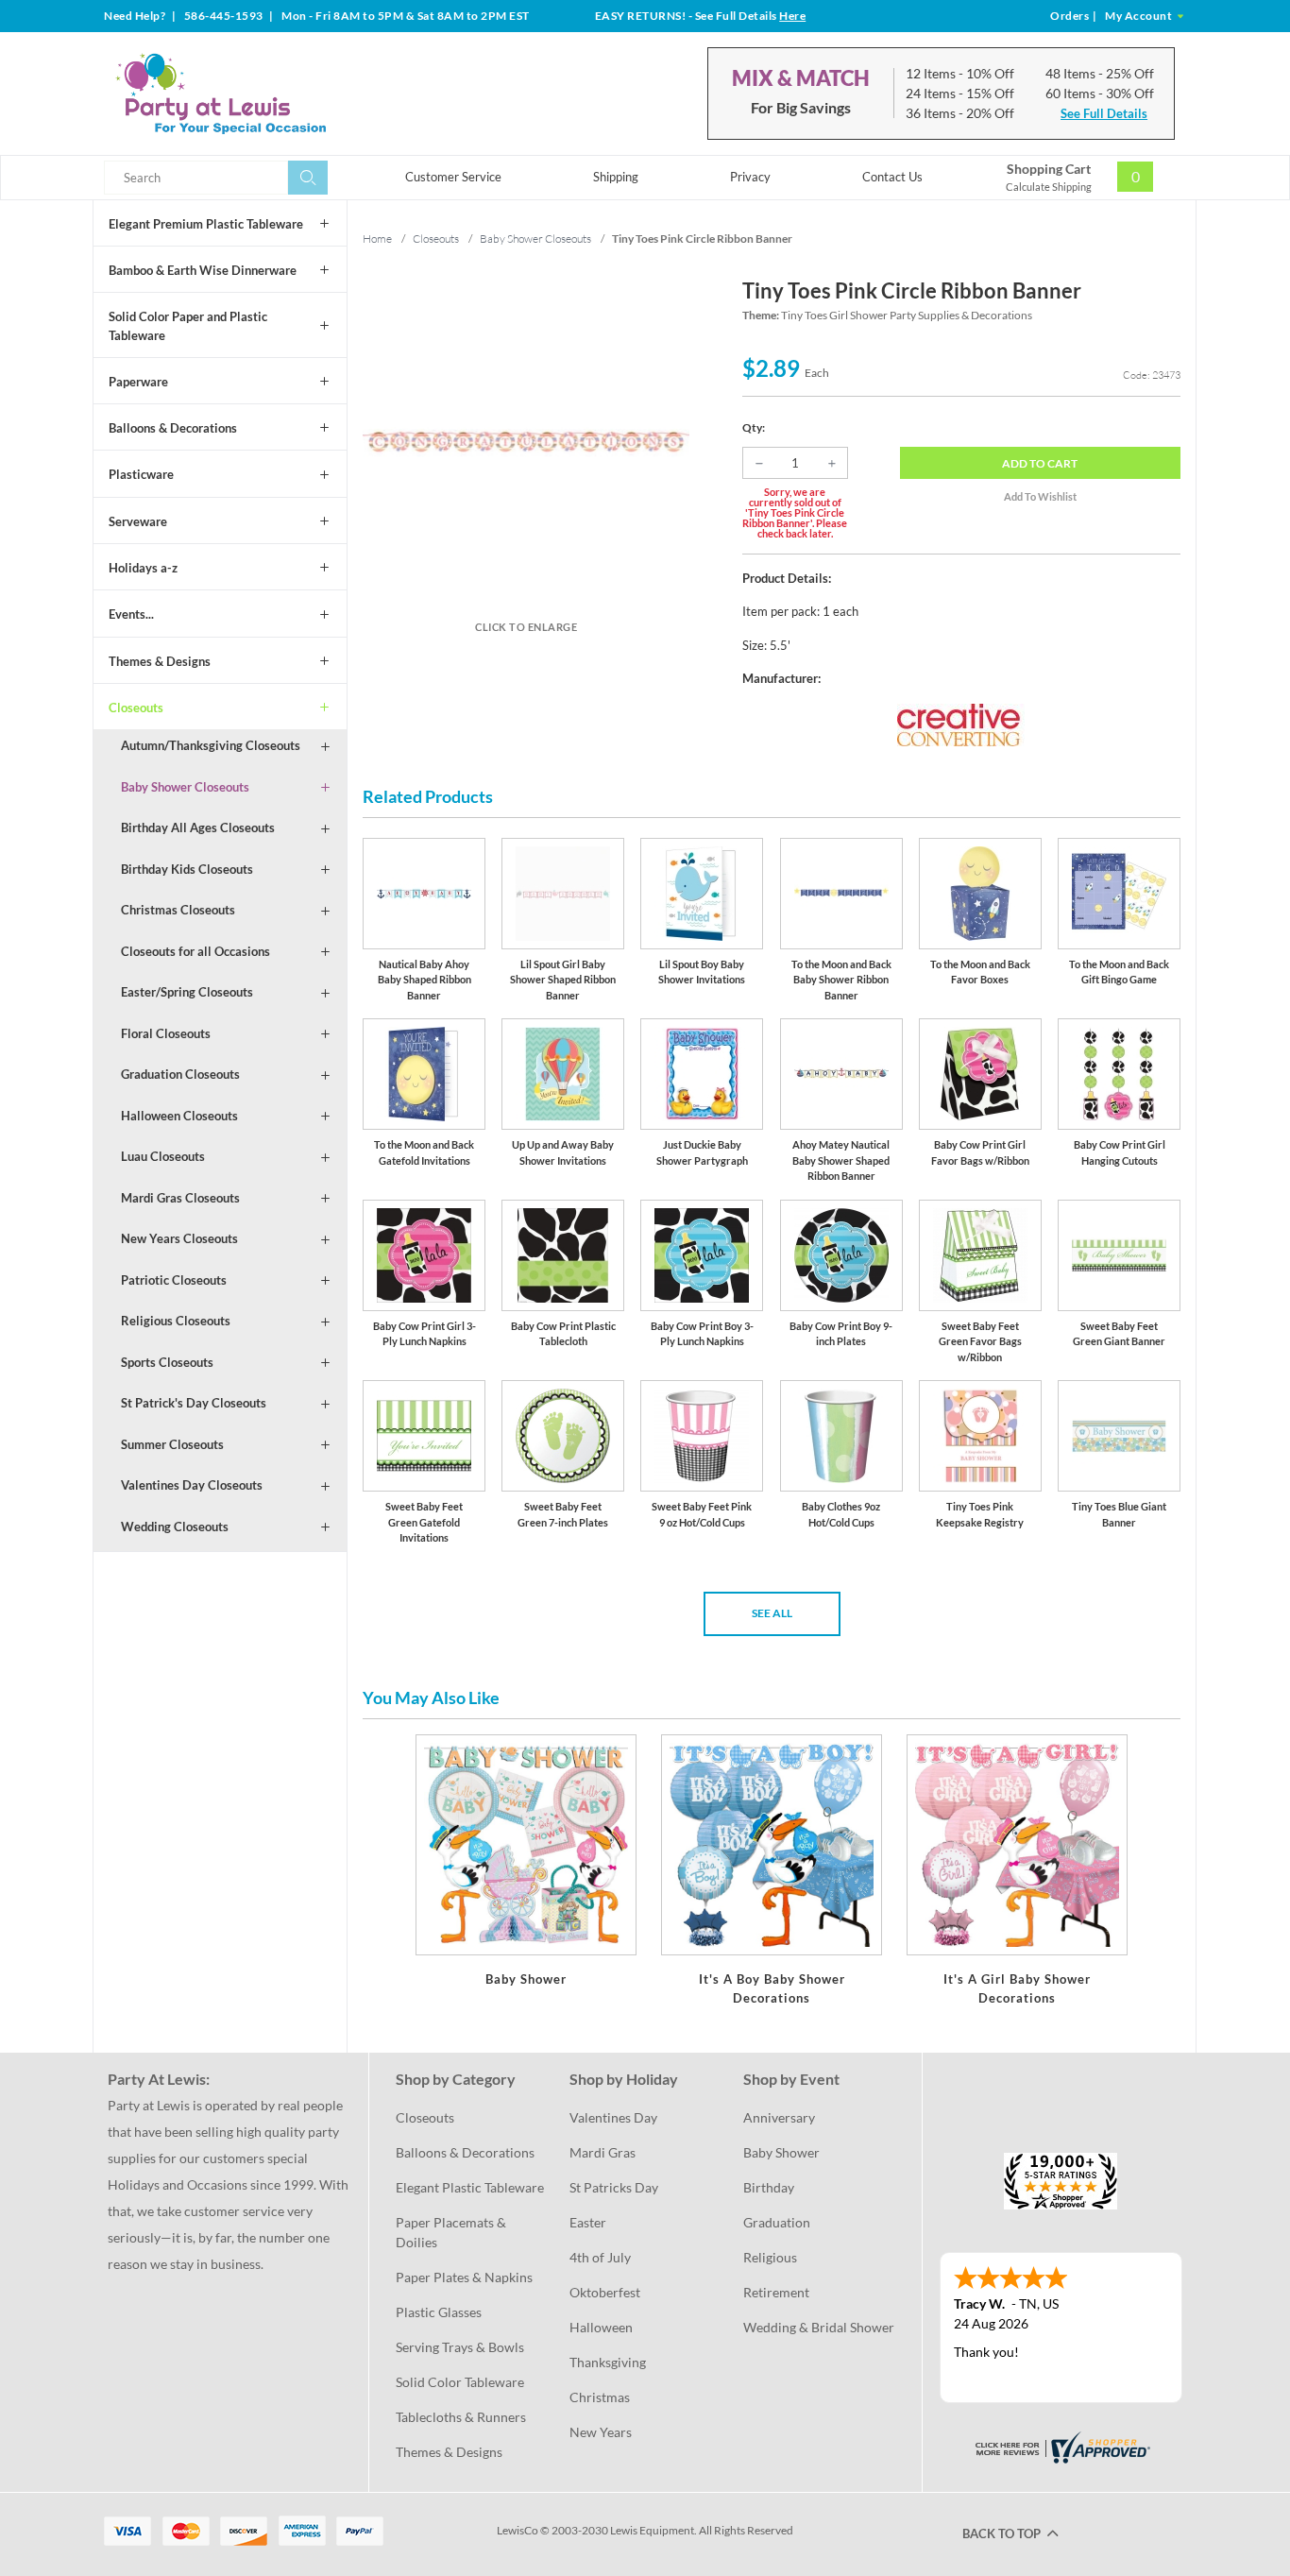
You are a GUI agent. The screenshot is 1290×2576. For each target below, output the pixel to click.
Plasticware (141, 474)
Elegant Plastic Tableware (470, 2187)
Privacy (750, 177)
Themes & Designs (160, 661)
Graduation (777, 2222)
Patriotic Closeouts (174, 1280)
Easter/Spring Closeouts (187, 992)
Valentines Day (613, 2117)
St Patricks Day (614, 2187)
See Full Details (1104, 113)
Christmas (600, 2397)
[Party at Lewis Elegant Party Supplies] (266, 94)
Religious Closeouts (176, 1321)
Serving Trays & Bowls (460, 2347)
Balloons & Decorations (173, 428)
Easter (588, 2222)
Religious (770, 2257)
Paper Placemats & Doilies (452, 2232)
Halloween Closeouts (179, 1116)
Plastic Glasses (439, 2312)
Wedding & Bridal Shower (819, 2327)
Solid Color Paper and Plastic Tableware (188, 326)
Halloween (601, 2327)
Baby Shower (781, 2152)
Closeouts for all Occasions (195, 951)
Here (792, 16)
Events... (131, 614)
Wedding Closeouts (175, 1527)
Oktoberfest (605, 2292)
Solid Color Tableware (460, 2382)
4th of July (600, 2257)
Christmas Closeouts (178, 910)
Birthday (769, 2187)
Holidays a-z (143, 568)
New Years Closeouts (179, 1238)
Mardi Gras (603, 2152)
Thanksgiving (608, 2362)
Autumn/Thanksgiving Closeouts (211, 745)
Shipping (616, 177)
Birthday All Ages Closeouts (198, 827)
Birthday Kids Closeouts (187, 869)
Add (1040, 463)
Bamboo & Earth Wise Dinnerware (203, 270)
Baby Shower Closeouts (185, 787)
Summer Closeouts (172, 1444)
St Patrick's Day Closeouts (194, 1403)
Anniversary (779, 2117)
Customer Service (453, 177)
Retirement (776, 2292)
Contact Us (892, 177)
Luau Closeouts (163, 1156)
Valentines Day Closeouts (192, 1485)
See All (772, 1613)
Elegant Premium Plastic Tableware (206, 224)
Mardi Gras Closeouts (180, 1198)
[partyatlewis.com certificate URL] (1061, 2445)
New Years (601, 2432)
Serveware (138, 521)
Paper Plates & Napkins (464, 2277)
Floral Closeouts (166, 1033)
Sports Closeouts (167, 1362)
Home (377, 239)
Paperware (138, 382)
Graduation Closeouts (180, 1074)
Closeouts (136, 708)
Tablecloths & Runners (461, 2417)
